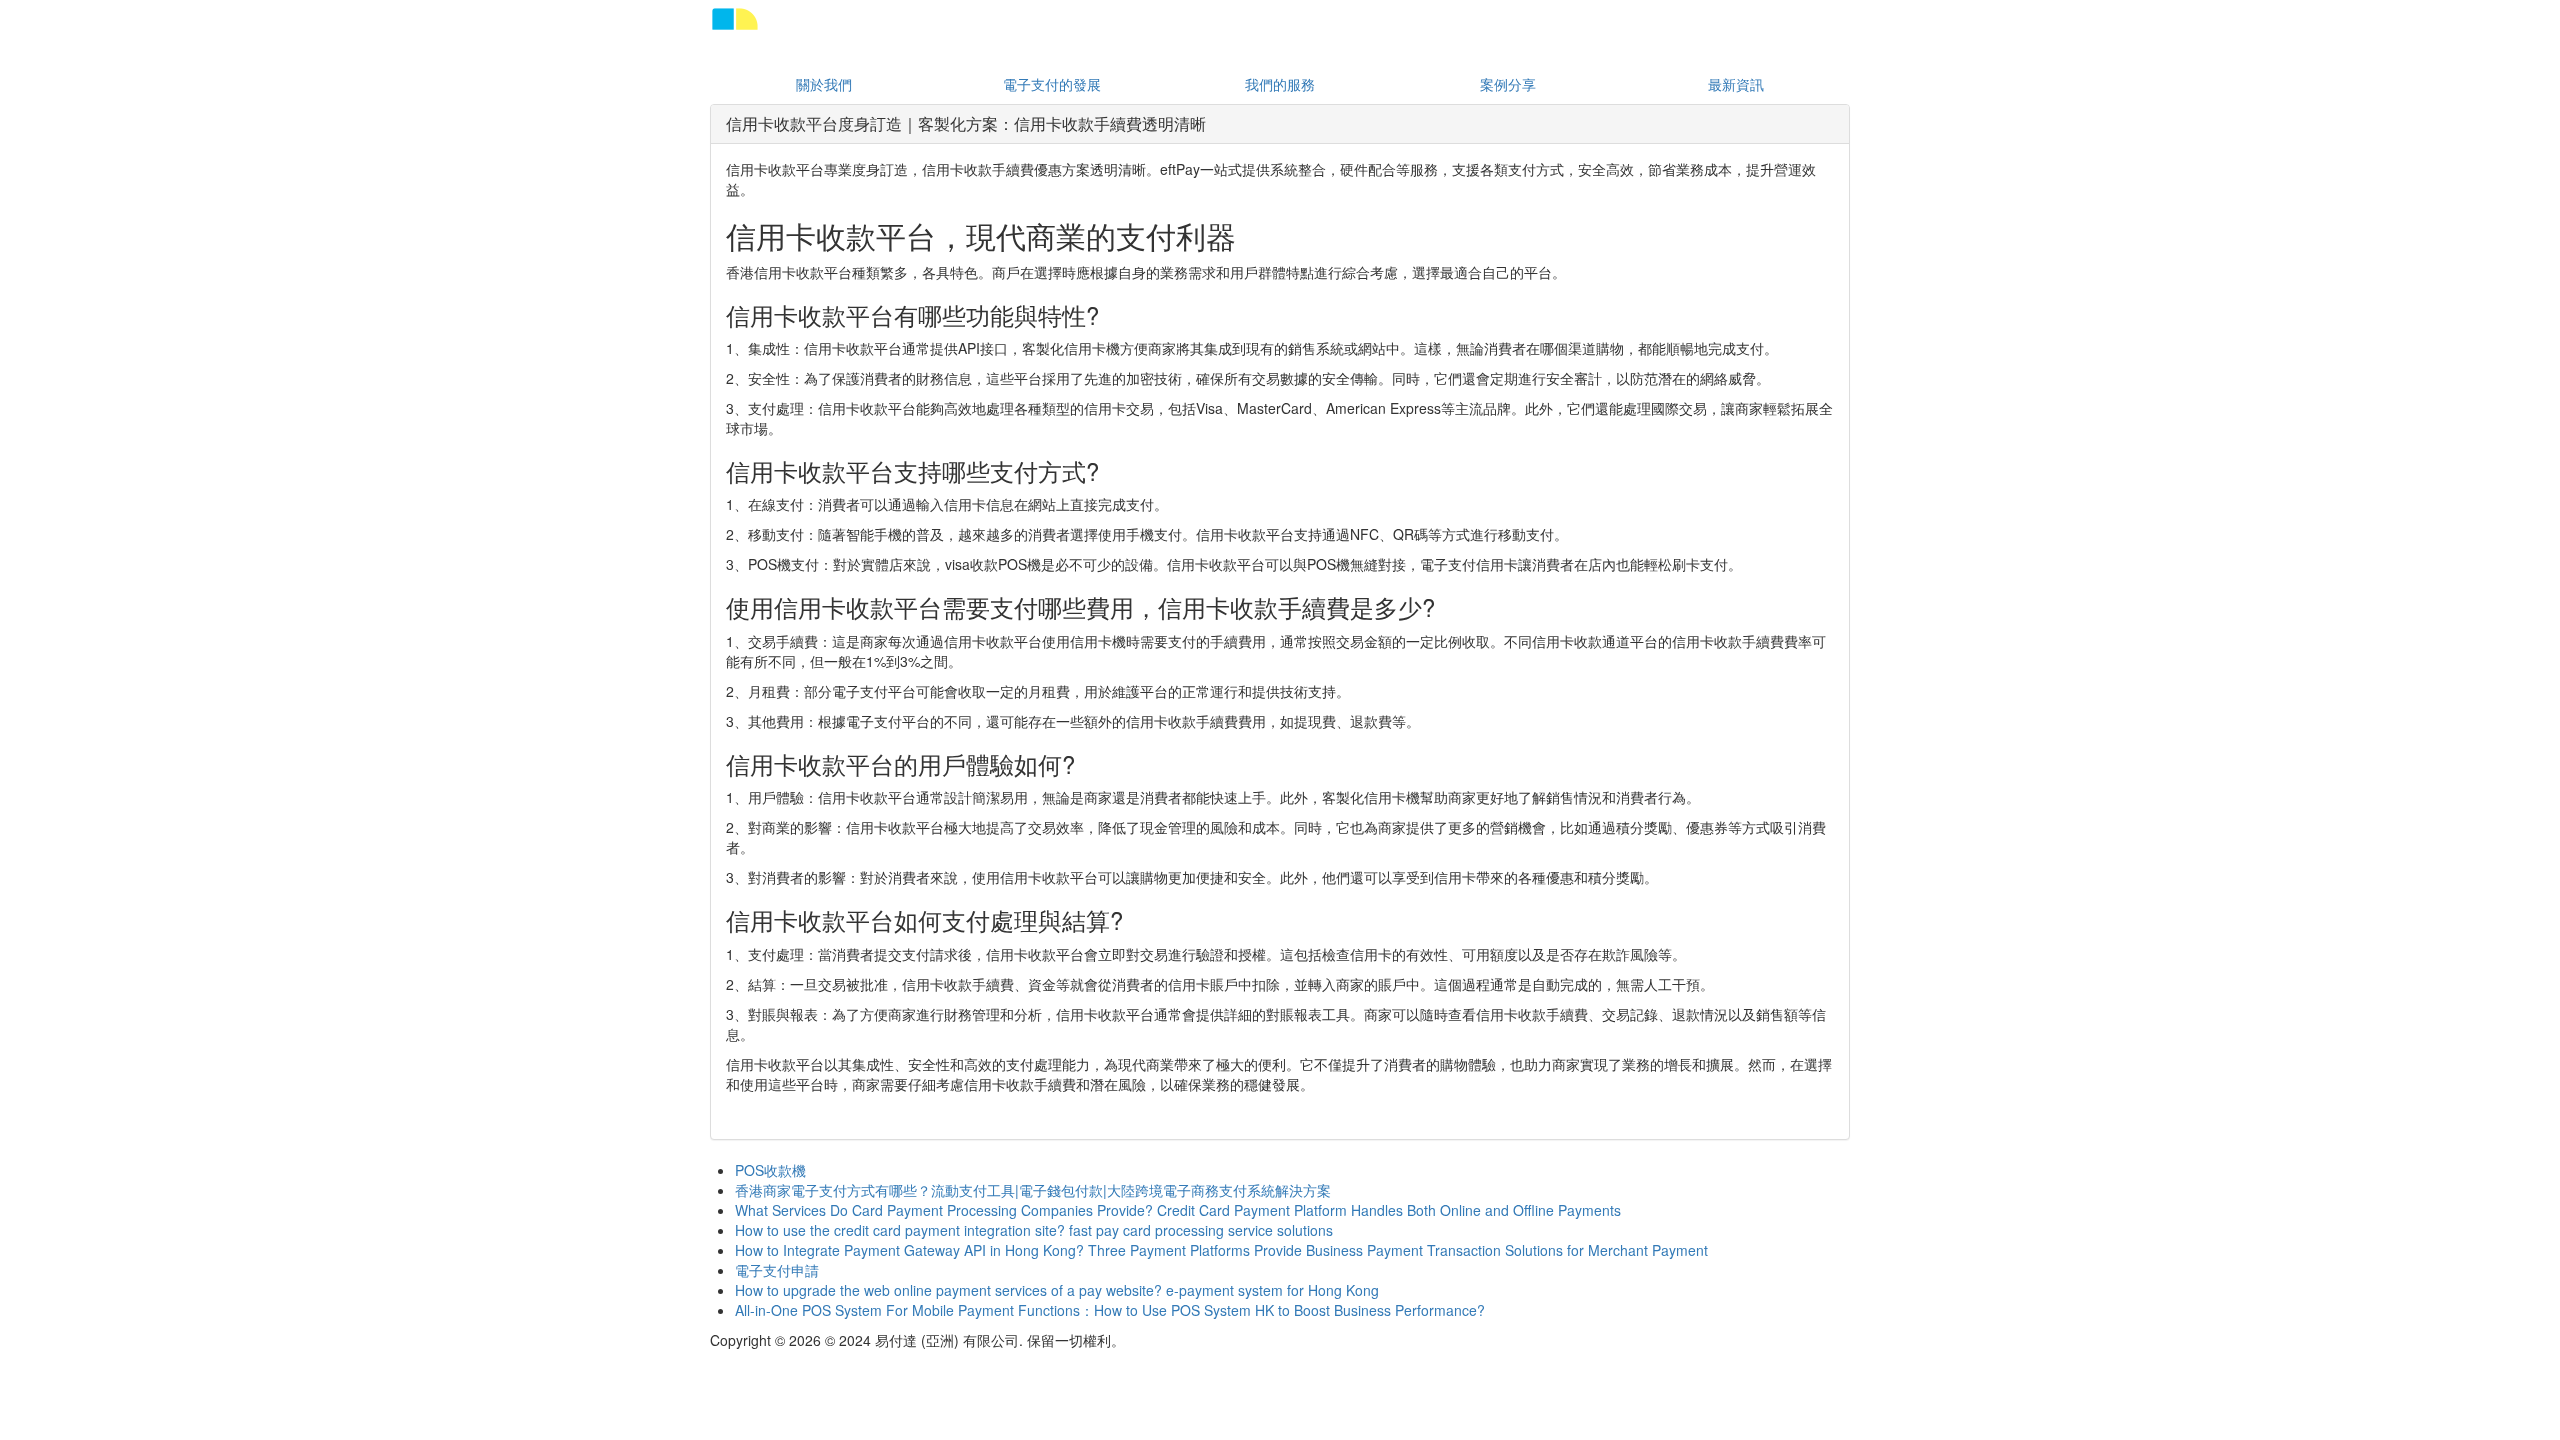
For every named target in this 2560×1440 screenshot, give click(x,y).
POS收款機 (770, 1170)
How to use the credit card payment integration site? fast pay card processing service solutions (1034, 1230)
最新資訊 (1736, 84)
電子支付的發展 (1052, 84)
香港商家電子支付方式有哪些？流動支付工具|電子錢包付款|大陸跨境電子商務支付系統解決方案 (1033, 1190)
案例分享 (1508, 84)
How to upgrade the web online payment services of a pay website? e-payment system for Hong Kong (1057, 1290)
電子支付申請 (777, 1270)
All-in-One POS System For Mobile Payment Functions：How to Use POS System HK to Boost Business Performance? (1110, 1310)
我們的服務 (1280, 84)
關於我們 (824, 84)
